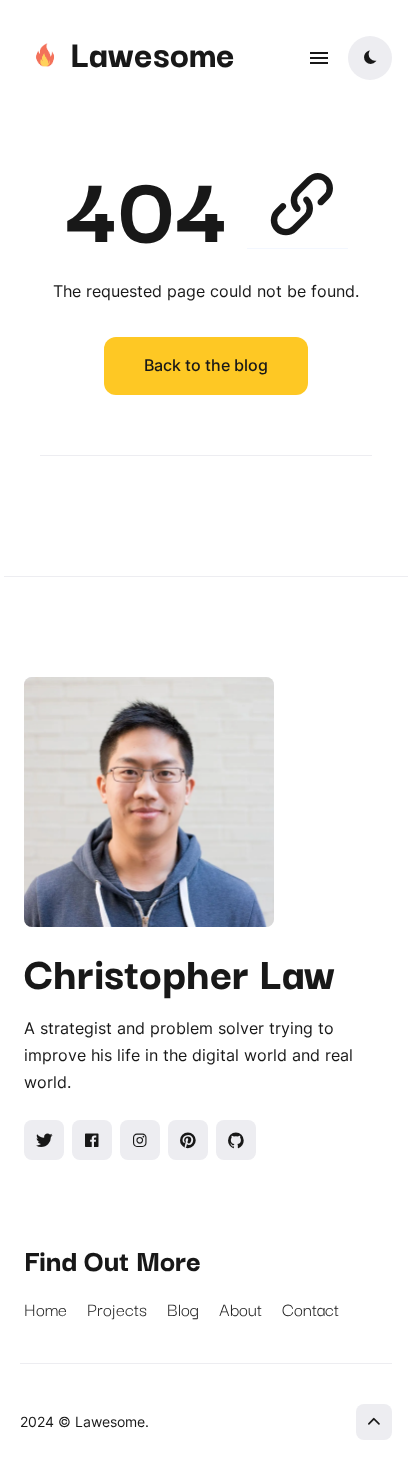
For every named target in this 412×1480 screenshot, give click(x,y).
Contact (310, 1308)
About (240, 1308)
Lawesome (152, 52)
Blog (183, 1308)
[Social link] (44, 1140)
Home (45, 1308)
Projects (117, 1308)
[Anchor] (297, 198)
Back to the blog (206, 365)
